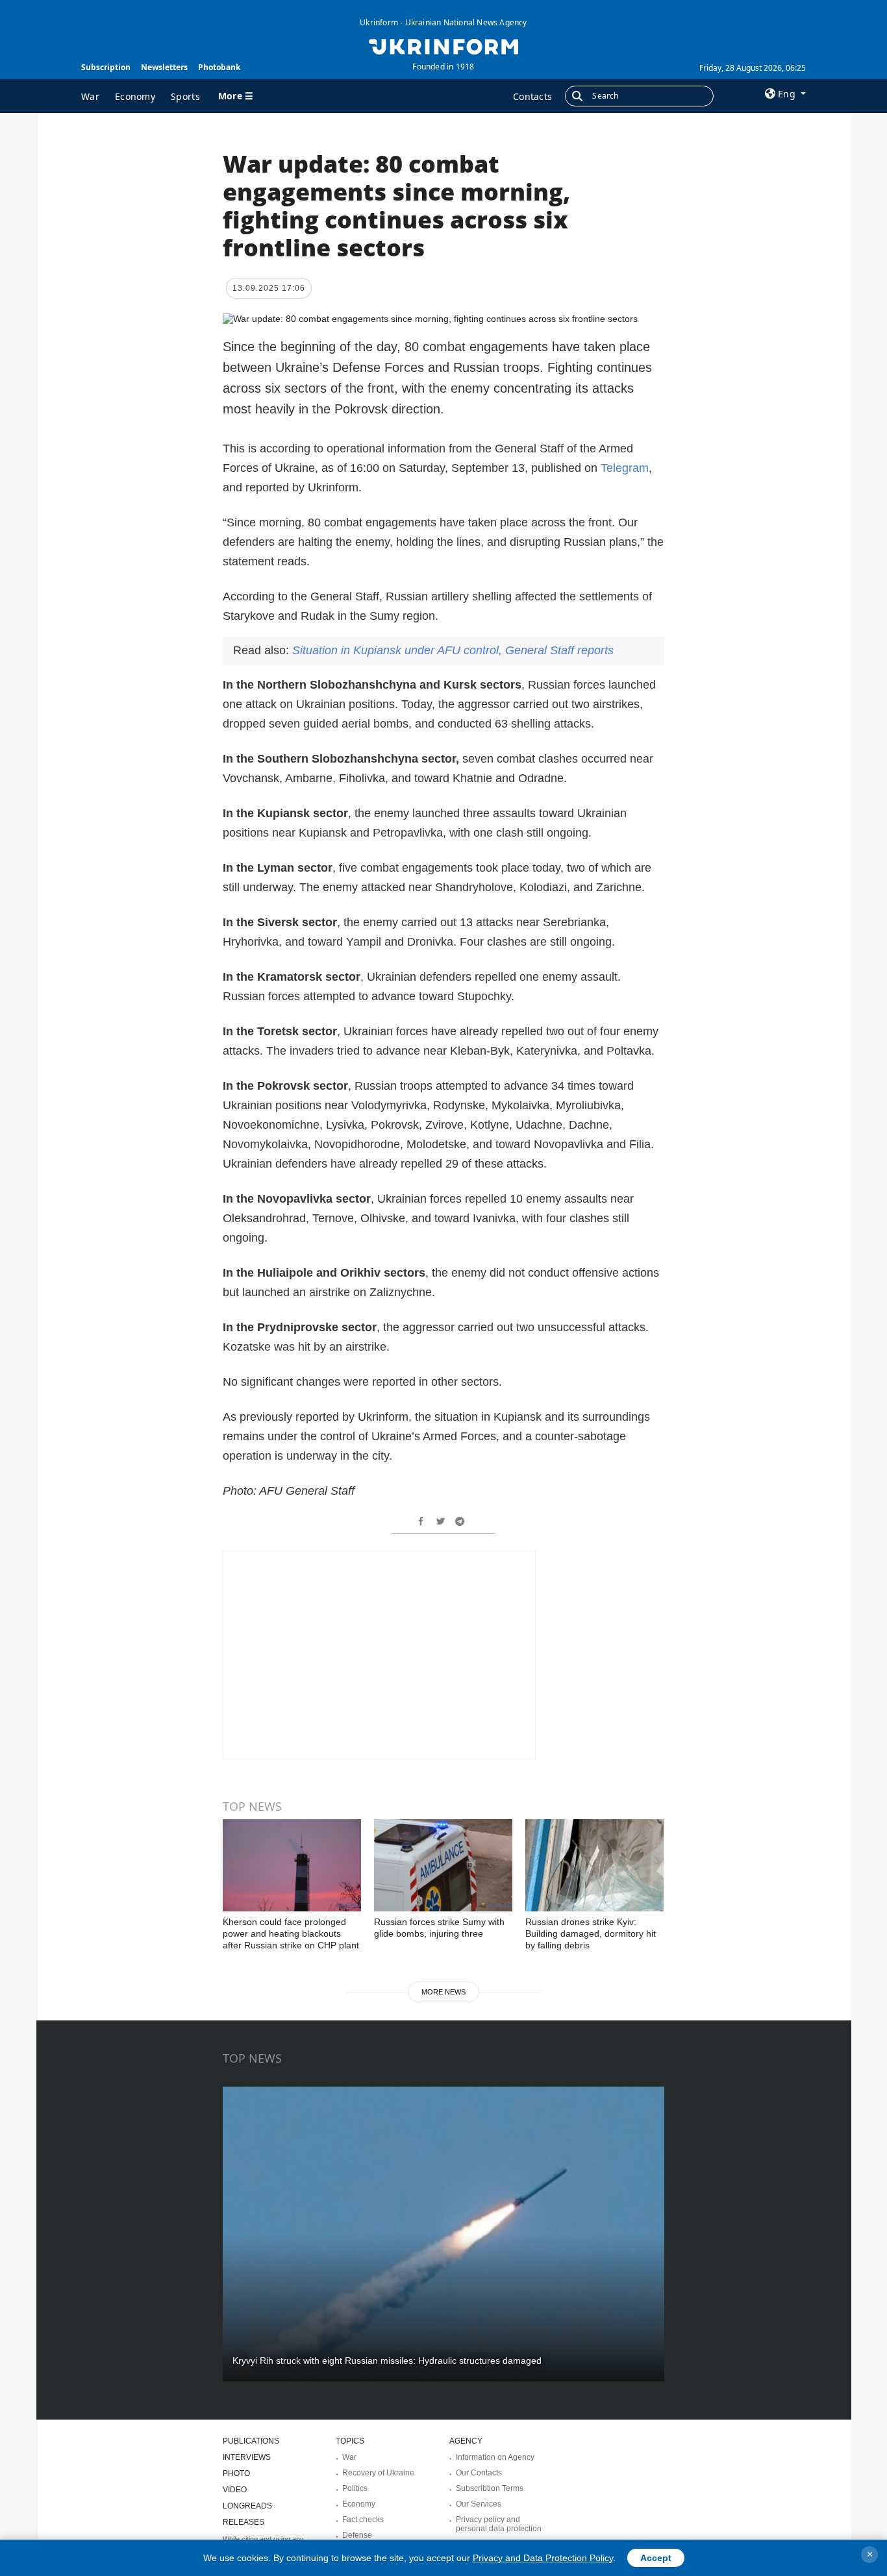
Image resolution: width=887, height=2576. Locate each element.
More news (443, 1992)
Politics (355, 2488)
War (90, 96)
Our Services (479, 2504)
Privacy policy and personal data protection (499, 2524)
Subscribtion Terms (490, 2488)
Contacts (532, 96)
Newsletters (164, 67)
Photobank (219, 67)
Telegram (625, 468)
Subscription (106, 67)
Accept (656, 2558)
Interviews (247, 2457)
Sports (185, 96)
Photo (236, 2473)
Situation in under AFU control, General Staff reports (453, 650)
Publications (251, 2441)
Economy (135, 96)
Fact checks (363, 2520)
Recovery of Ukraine (378, 2473)
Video (235, 2490)
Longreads (247, 2506)
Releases (244, 2522)
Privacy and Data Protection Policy (543, 2558)
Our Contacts (479, 2473)
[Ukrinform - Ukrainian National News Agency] (443, 45)
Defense (357, 2535)
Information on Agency (495, 2457)
